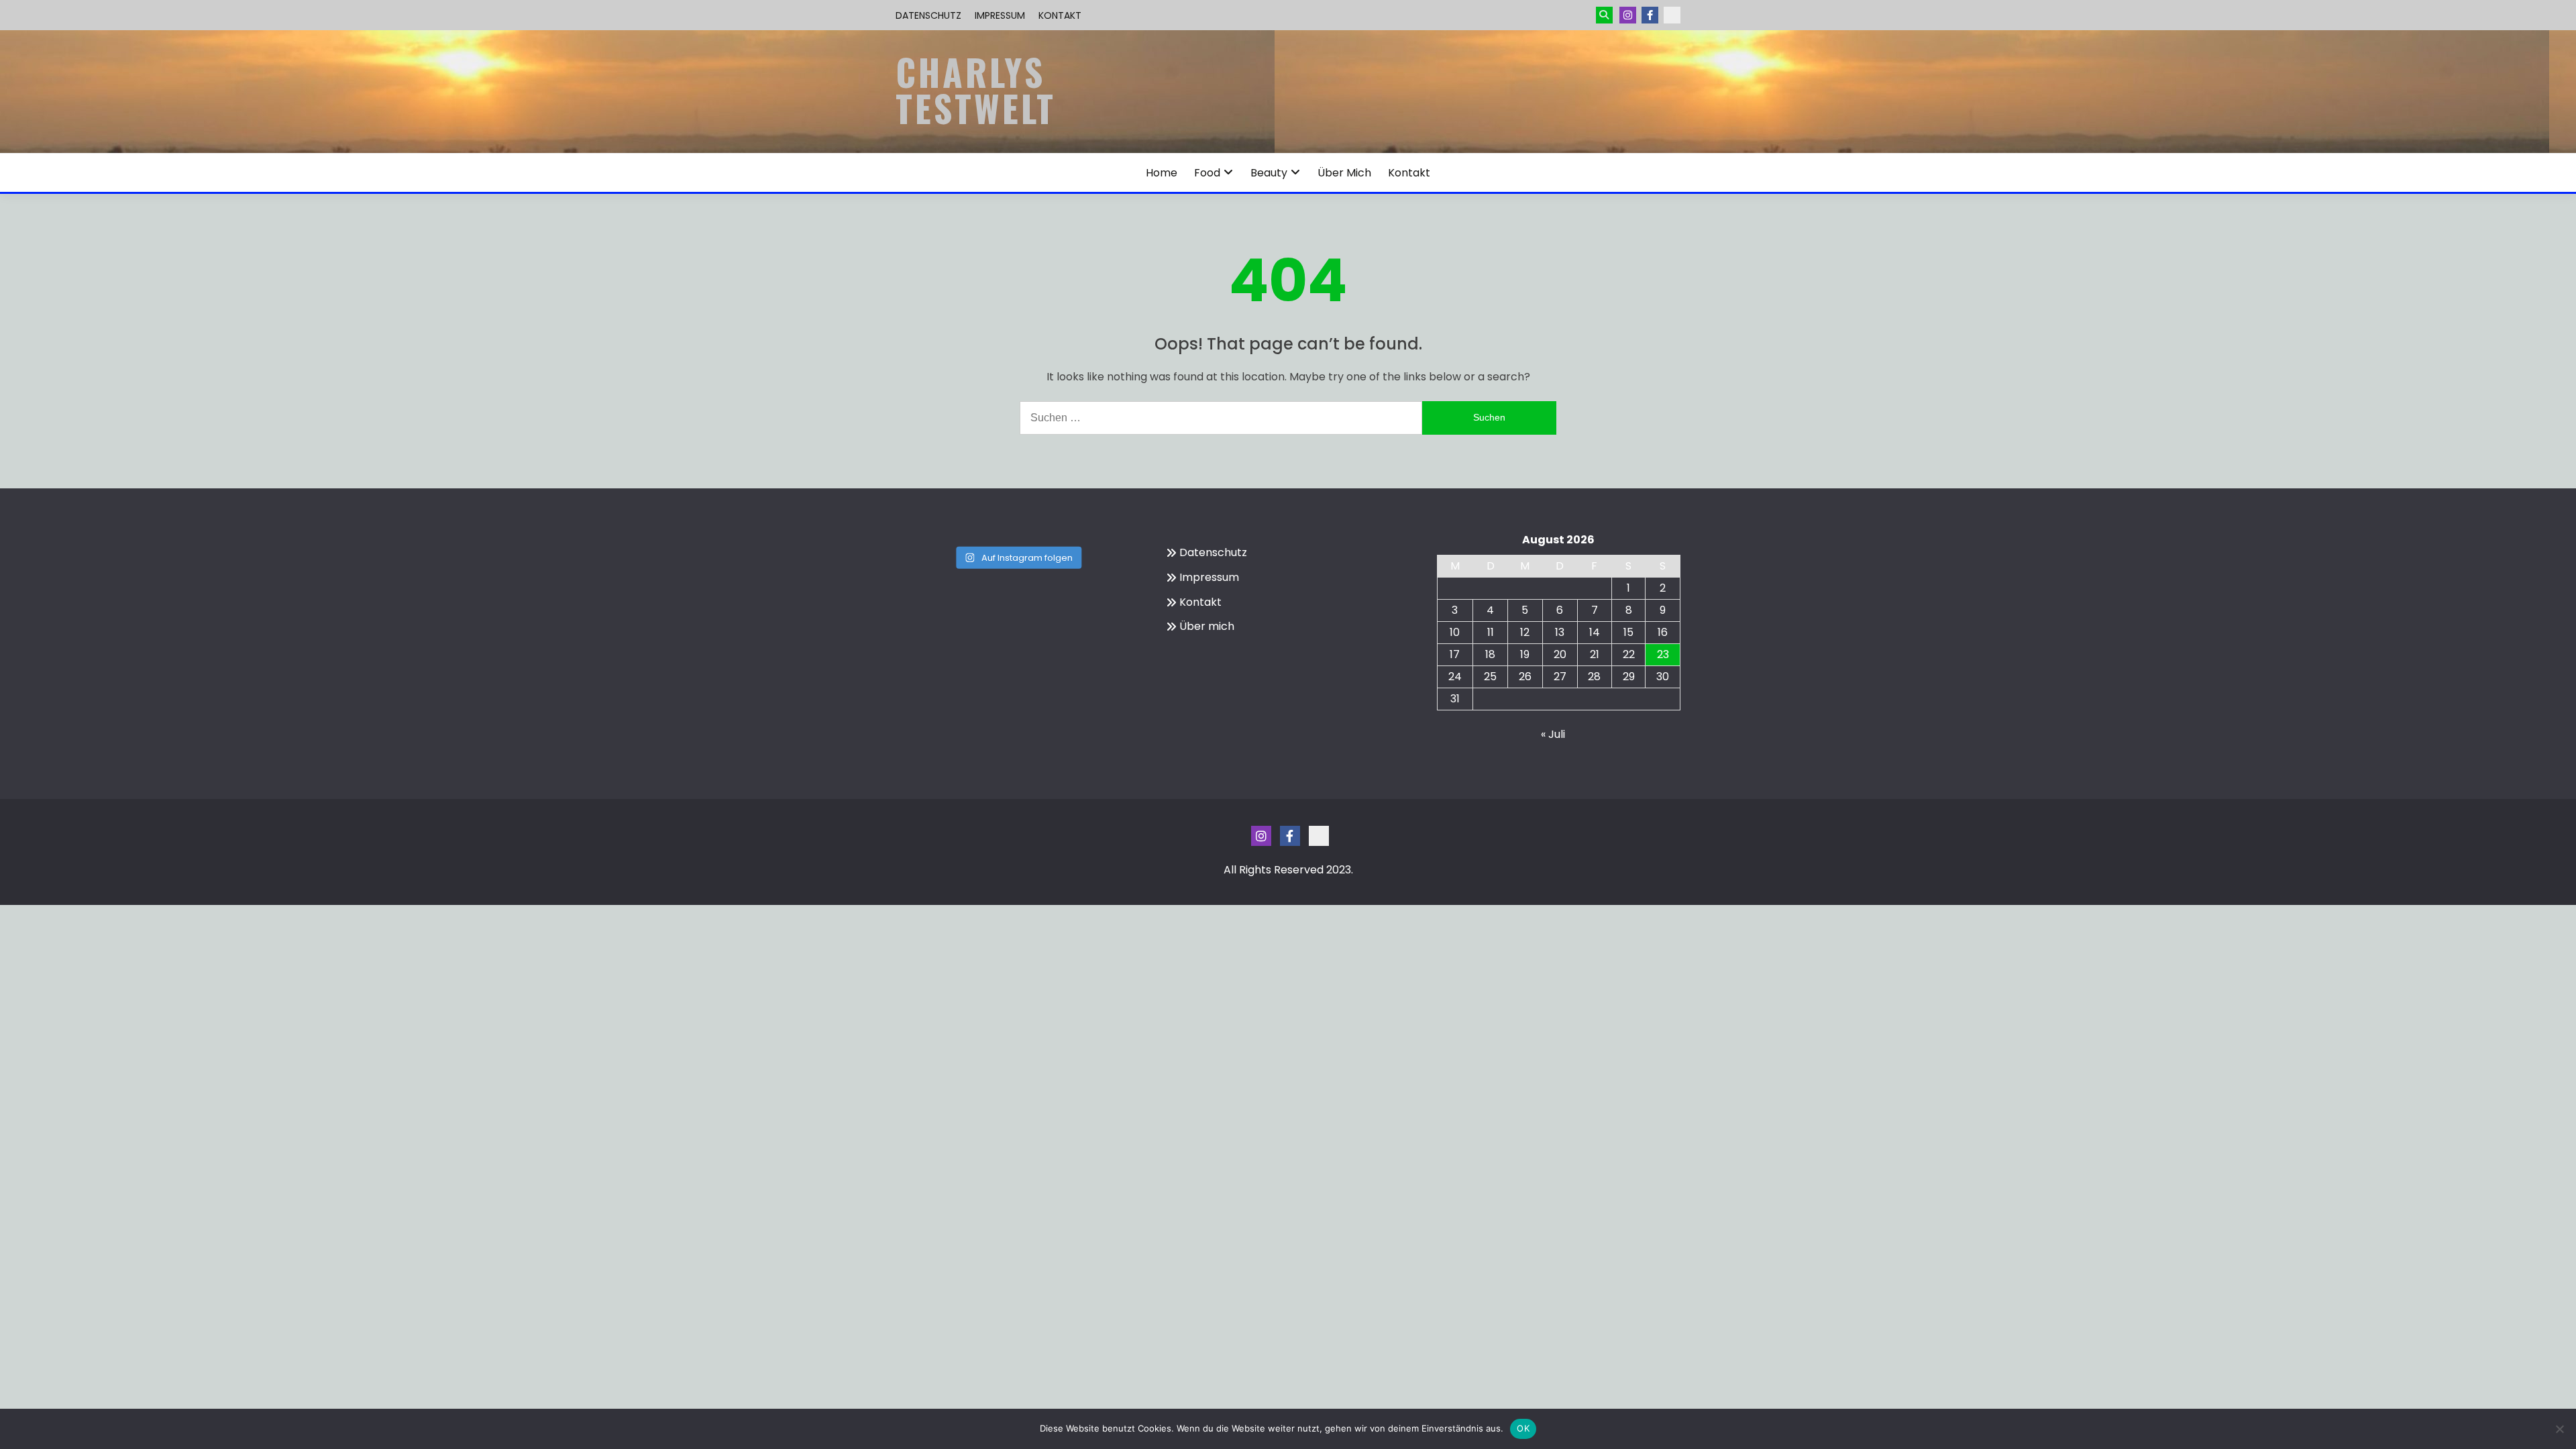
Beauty (1269, 173)
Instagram (1628, 15)
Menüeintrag (1650, 15)
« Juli (1553, 734)
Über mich (1344, 173)
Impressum (1000, 15)
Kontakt (1060, 15)
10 (1455, 632)
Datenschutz (928, 15)
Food (1207, 173)
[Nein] (2559, 1429)
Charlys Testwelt (976, 90)
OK (1523, 1428)
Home (1162, 173)
